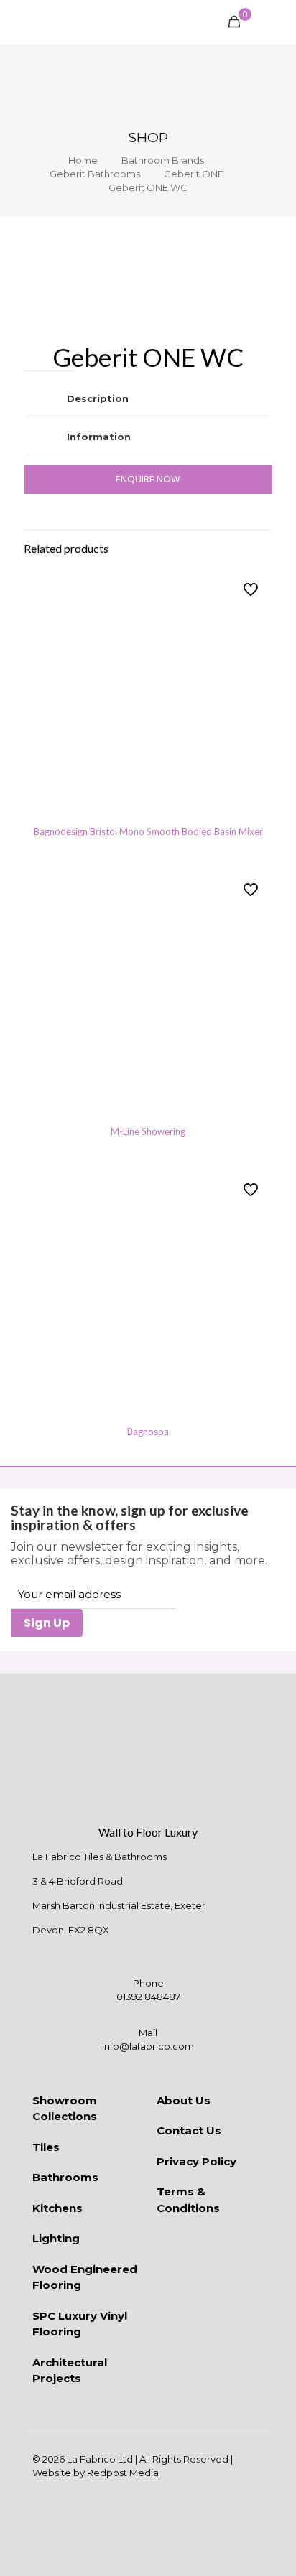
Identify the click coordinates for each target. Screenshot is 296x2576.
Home (83, 160)
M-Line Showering (148, 1131)
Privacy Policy (196, 2161)
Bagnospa (148, 1432)
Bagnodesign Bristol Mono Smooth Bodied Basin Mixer (148, 831)
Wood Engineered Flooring (85, 2277)
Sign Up (47, 1623)
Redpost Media (123, 2473)
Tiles (46, 2147)
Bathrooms (65, 2177)
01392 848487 (148, 1997)
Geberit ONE (194, 174)
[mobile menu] (277, 22)
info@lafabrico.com (148, 2046)
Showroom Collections (65, 2109)
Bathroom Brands (163, 160)
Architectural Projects (70, 2371)
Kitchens (57, 2208)
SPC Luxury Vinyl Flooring (80, 2324)
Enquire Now (148, 479)
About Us (184, 2100)
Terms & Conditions (188, 2200)
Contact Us (189, 2131)
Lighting (56, 2238)
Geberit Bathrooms (95, 174)
